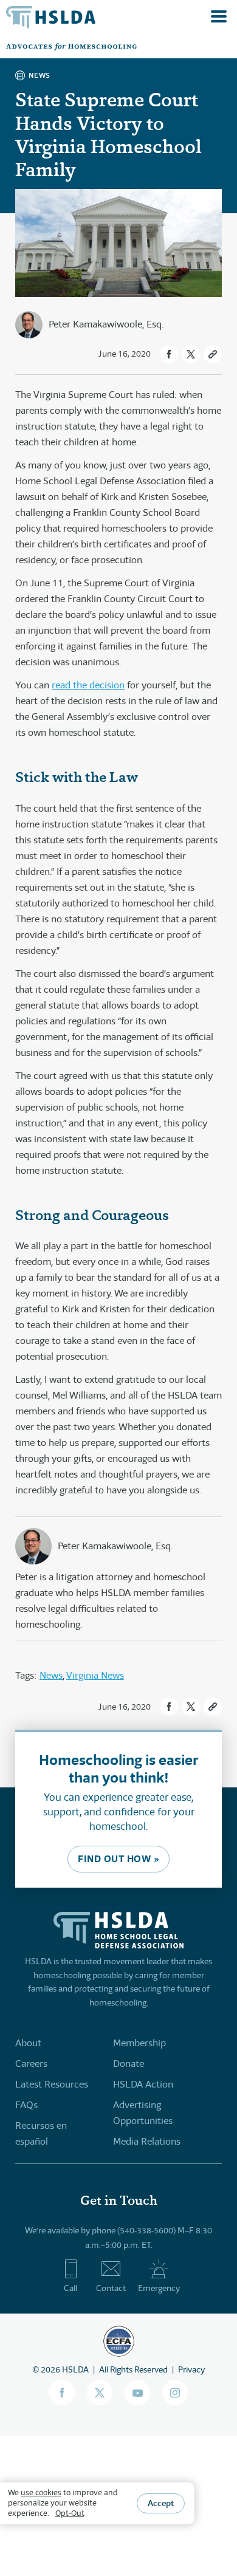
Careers (31, 2064)
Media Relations (147, 2141)
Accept (161, 2503)
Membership (139, 2043)
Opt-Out (70, 2513)
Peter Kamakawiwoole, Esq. (106, 324)
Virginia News (95, 1675)
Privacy (191, 2369)
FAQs (26, 2105)
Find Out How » (118, 1859)
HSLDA (75, 2369)
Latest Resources (52, 2084)
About (28, 2043)
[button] (169, 354)
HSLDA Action (143, 2084)
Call (70, 2288)
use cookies (41, 2492)
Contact (111, 2288)
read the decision (88, 685)
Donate (129, 2064)
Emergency (159, 2288)
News (51, 1675)
